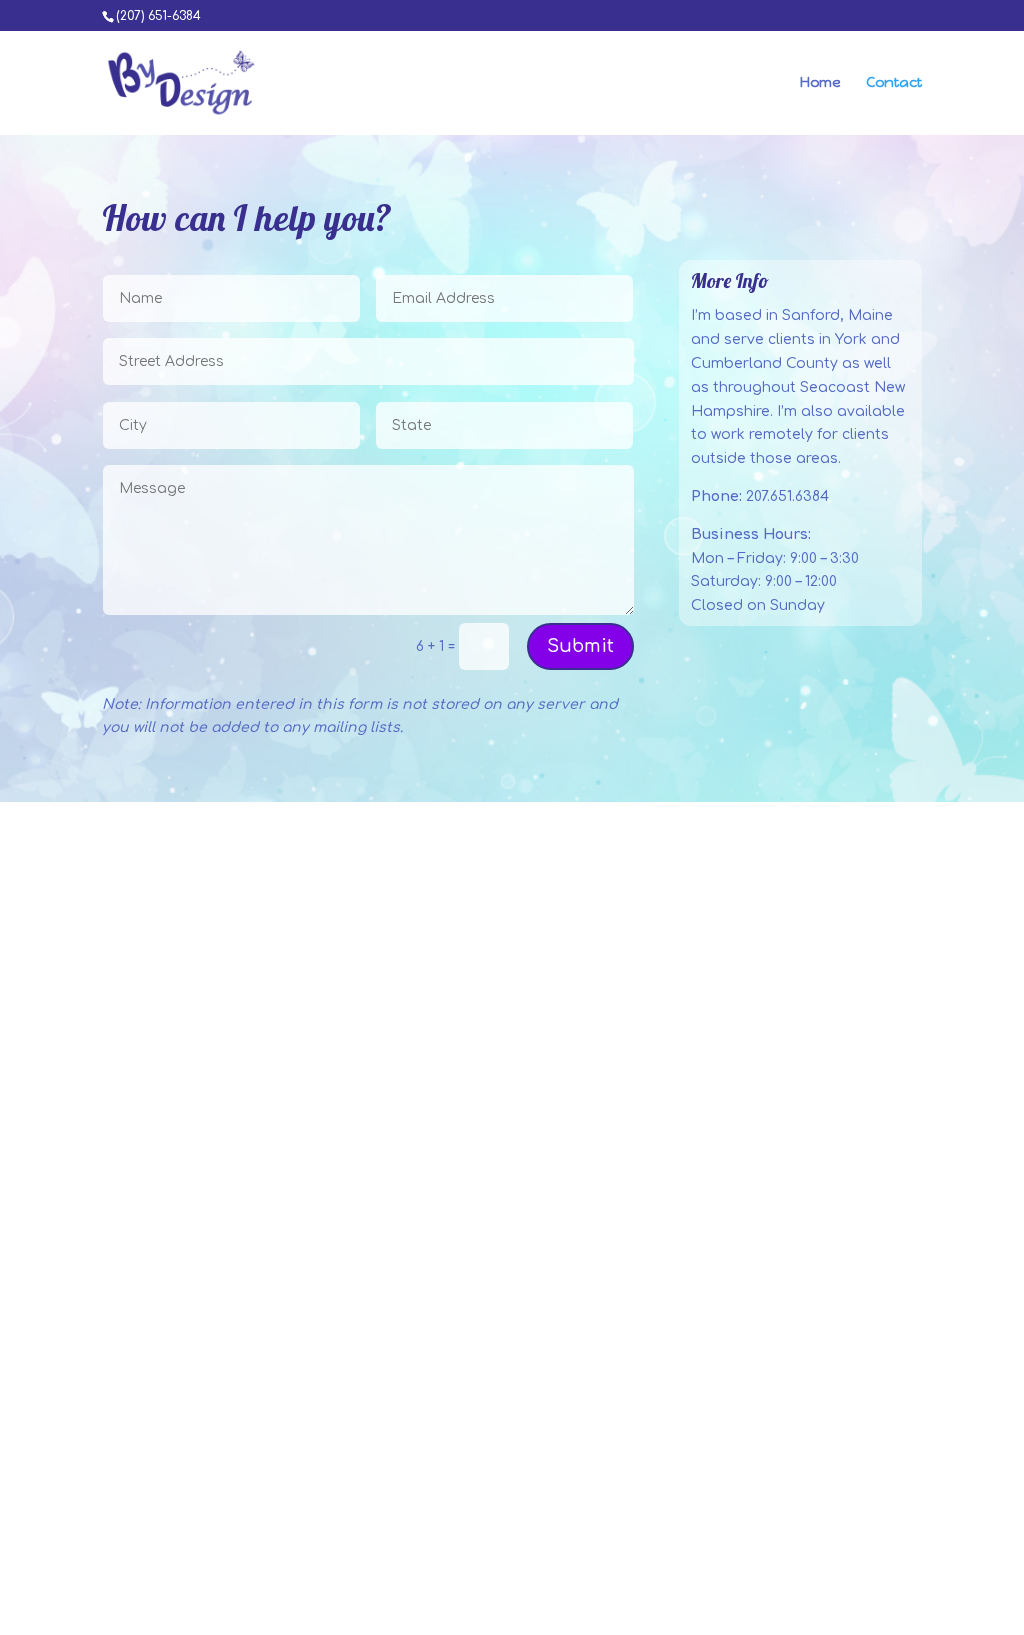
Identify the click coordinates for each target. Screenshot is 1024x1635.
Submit (580, 646)
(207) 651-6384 (158, 16)
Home (820, 83)
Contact (894, 83)
